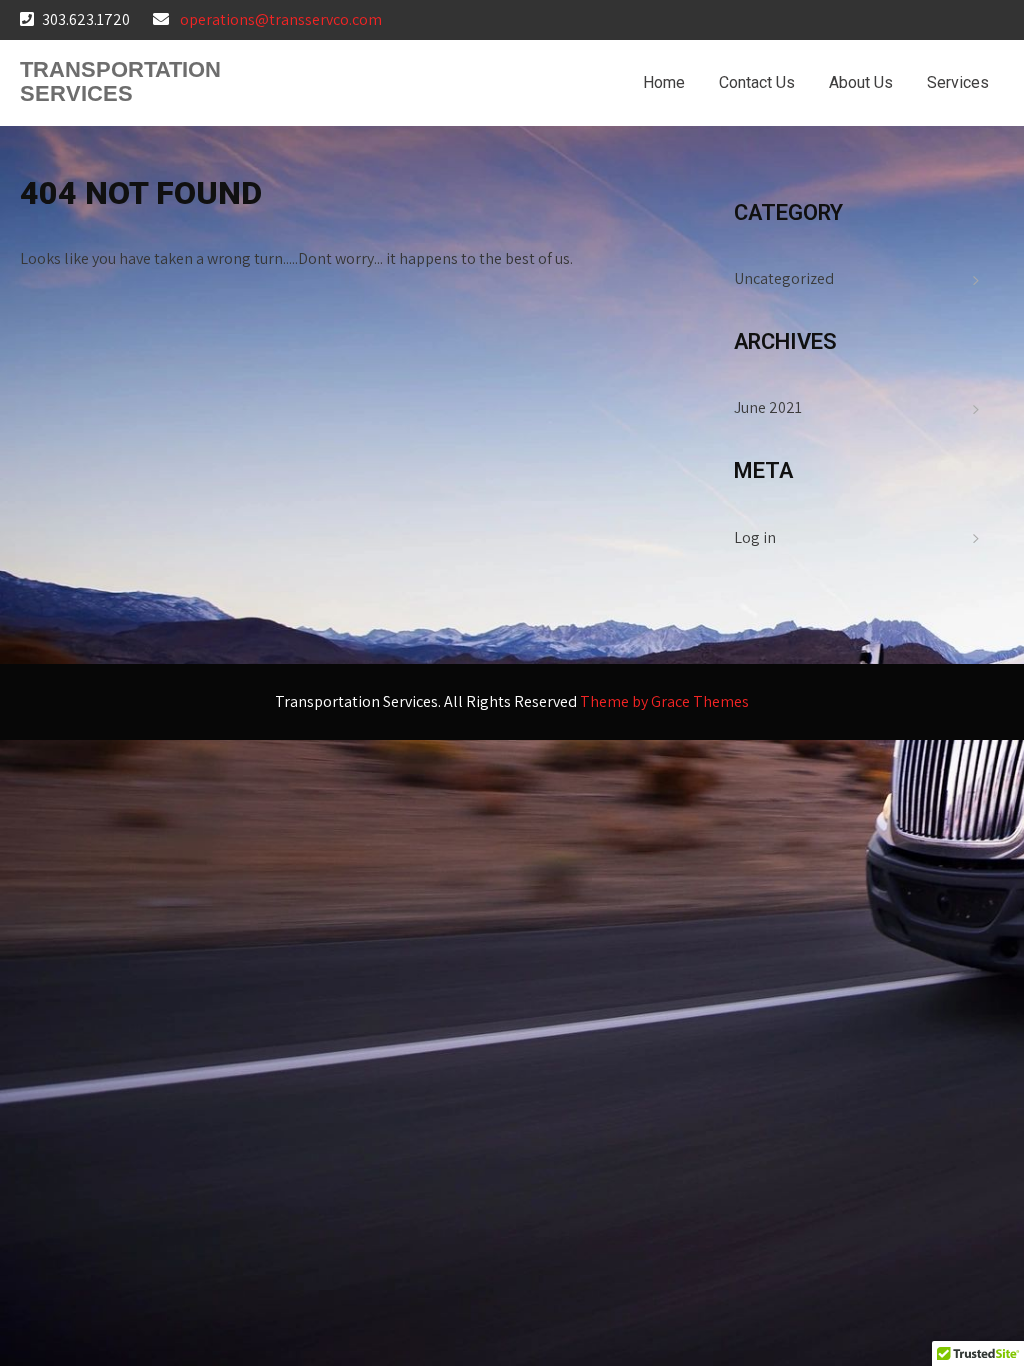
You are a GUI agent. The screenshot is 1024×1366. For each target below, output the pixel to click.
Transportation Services (120, 81)
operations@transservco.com (281, 19)
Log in (755, 537)
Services (958, 82)
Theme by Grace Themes (664, 701)
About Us (861, 82)
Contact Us (757, 82)
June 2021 (768, 407)
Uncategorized (784, 278)
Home (664, 82)
